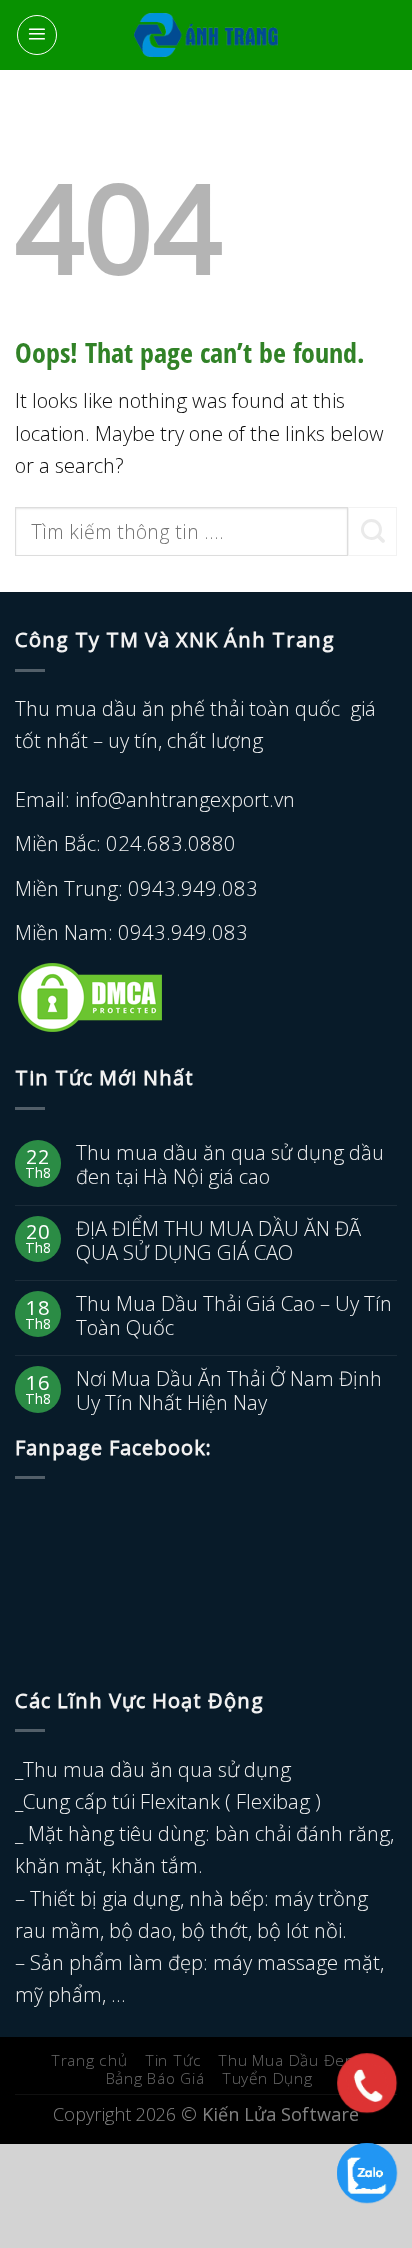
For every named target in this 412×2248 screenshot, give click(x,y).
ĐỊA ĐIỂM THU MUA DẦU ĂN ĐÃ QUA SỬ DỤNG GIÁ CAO (218, 1240)
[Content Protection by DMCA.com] (90, 995)
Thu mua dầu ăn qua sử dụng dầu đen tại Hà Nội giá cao (230, 1164)
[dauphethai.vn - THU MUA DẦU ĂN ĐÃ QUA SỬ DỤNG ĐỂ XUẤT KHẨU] (206, 35)
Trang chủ (89, 2060)
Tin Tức (173, 2060)
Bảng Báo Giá (155, 2078)
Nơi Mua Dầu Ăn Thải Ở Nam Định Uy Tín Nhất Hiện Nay (229, 1390)
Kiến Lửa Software (280, 2114)
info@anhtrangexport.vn (185, 799)
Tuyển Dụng (267, 2078)
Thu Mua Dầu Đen (286, 2060)
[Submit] (372, 531)
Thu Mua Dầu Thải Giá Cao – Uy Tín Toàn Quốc (234, 1315)
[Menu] (37, 35)
